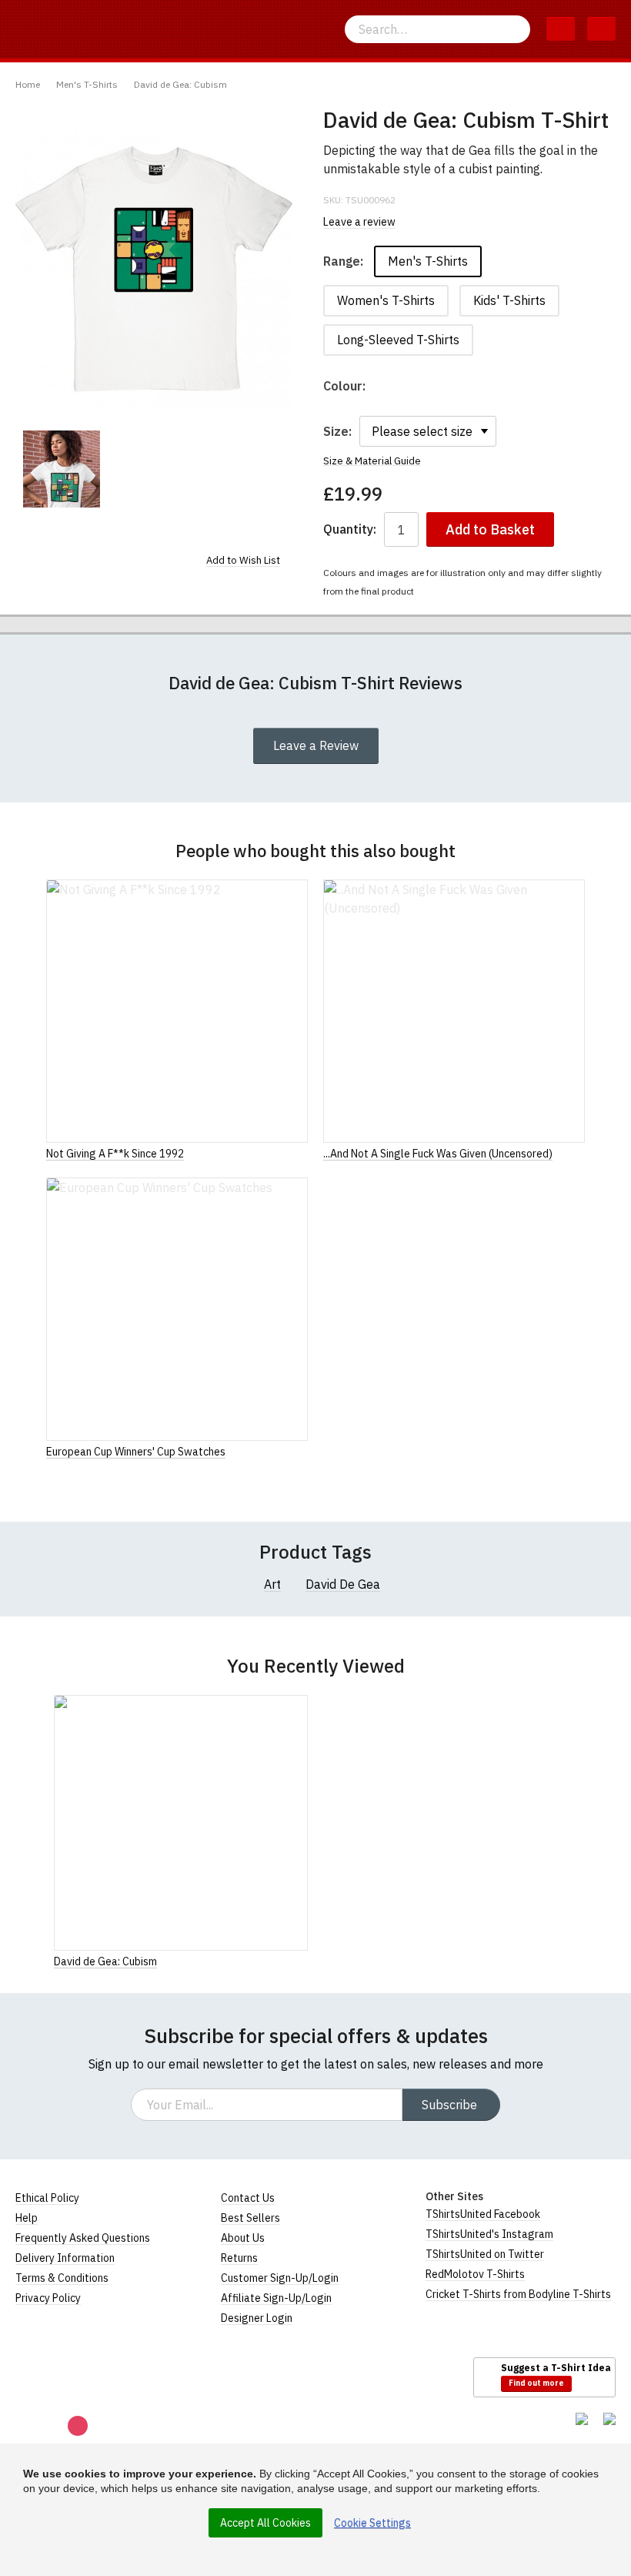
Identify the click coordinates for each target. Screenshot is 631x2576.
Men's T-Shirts (87, 84)
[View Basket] (561, 29)
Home (28, 84)
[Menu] (601, 29)
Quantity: (350, 529)
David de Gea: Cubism (180, 84)
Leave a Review (316, 745)
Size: (337, 431)
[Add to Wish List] (303, 1961)
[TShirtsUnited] (75, 2377)
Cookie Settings (372, 2523)
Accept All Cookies (265, 2523)
